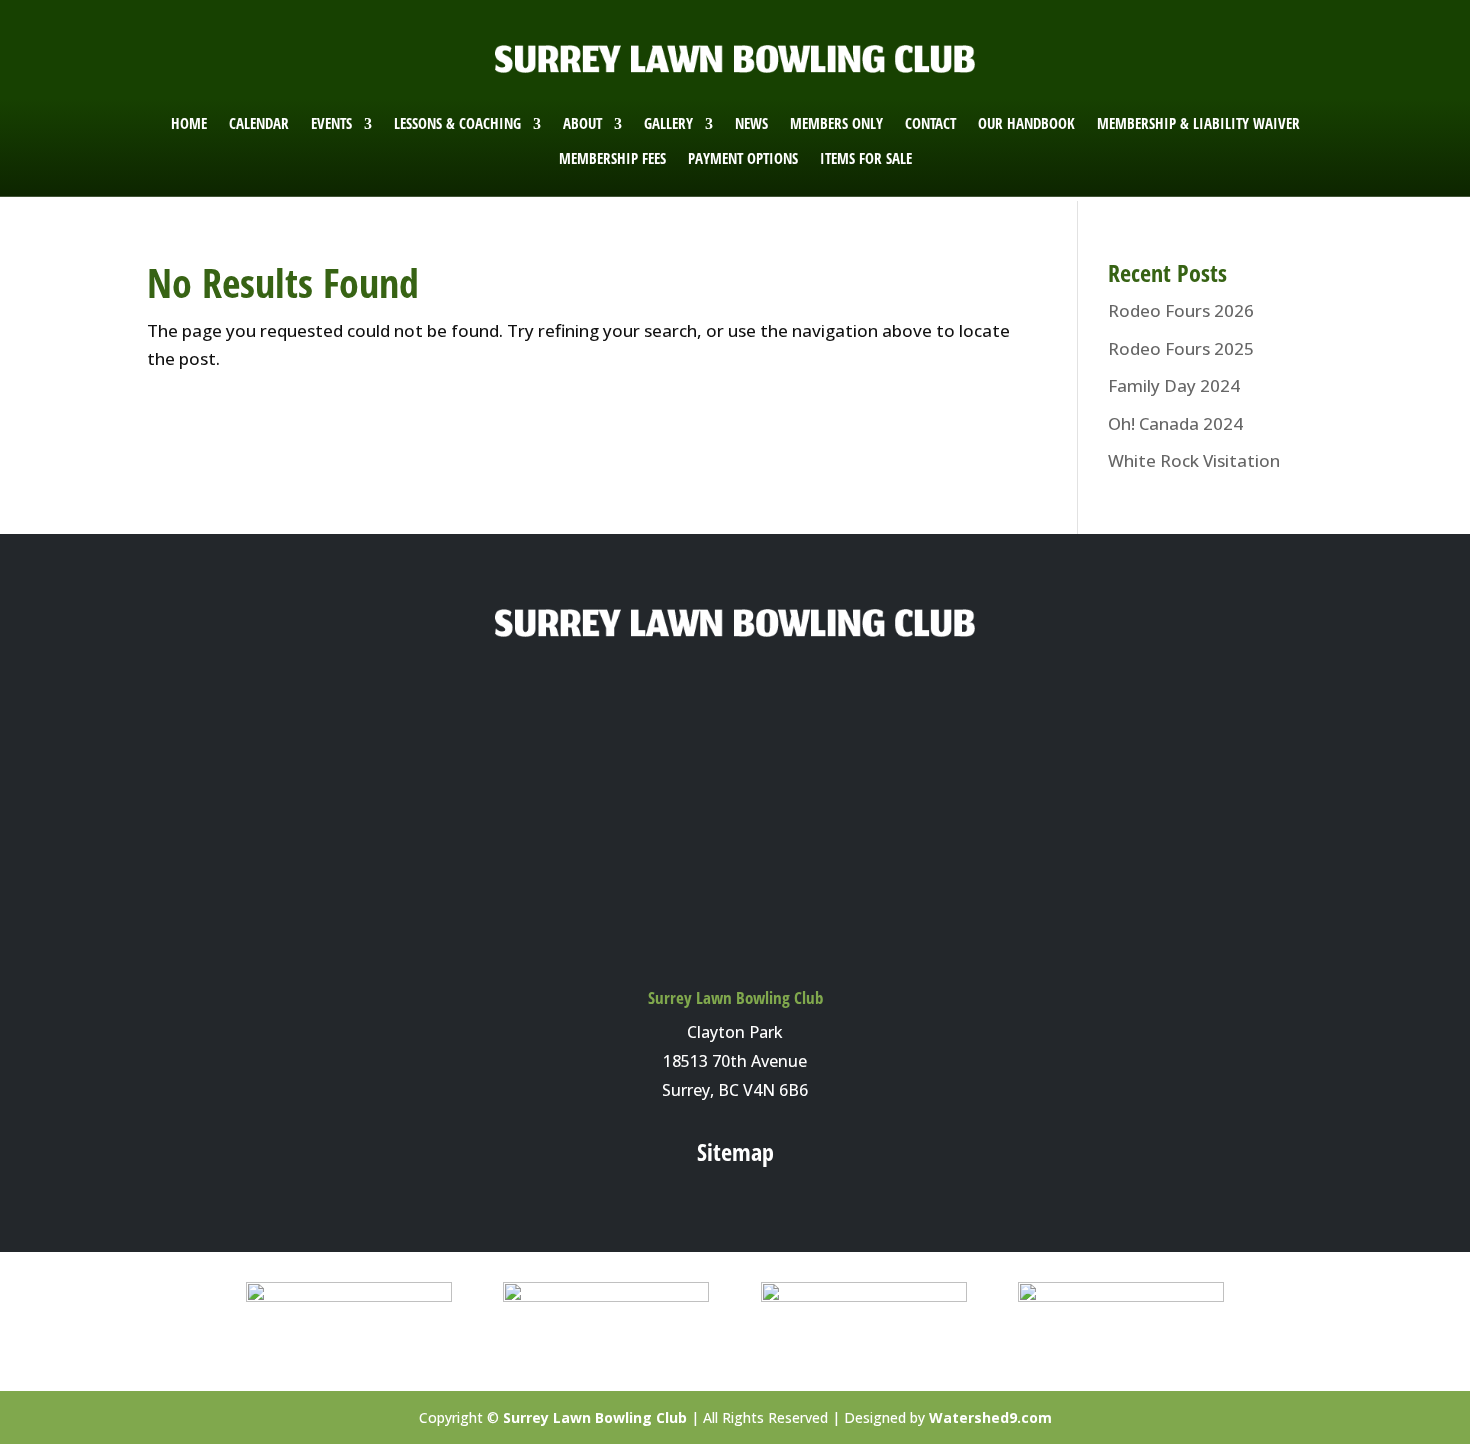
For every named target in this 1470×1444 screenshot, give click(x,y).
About (582, 123)
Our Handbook (1026, 123)
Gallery (668, 123)
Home (189, 123)
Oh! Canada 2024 (1175, 423)
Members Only (836, 123)
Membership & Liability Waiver (1198, 123)
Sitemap (735, 1151)
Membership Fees (612, 158)
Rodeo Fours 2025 (1181, 348)
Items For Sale (866, 158)
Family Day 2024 (1174, 385)
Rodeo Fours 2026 (1181, 310)
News (751, 123)
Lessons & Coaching (457, 123)
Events (331, 123)
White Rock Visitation (1194, 460)
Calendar (259, 123)
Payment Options (743, 158)
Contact (930, 123)
